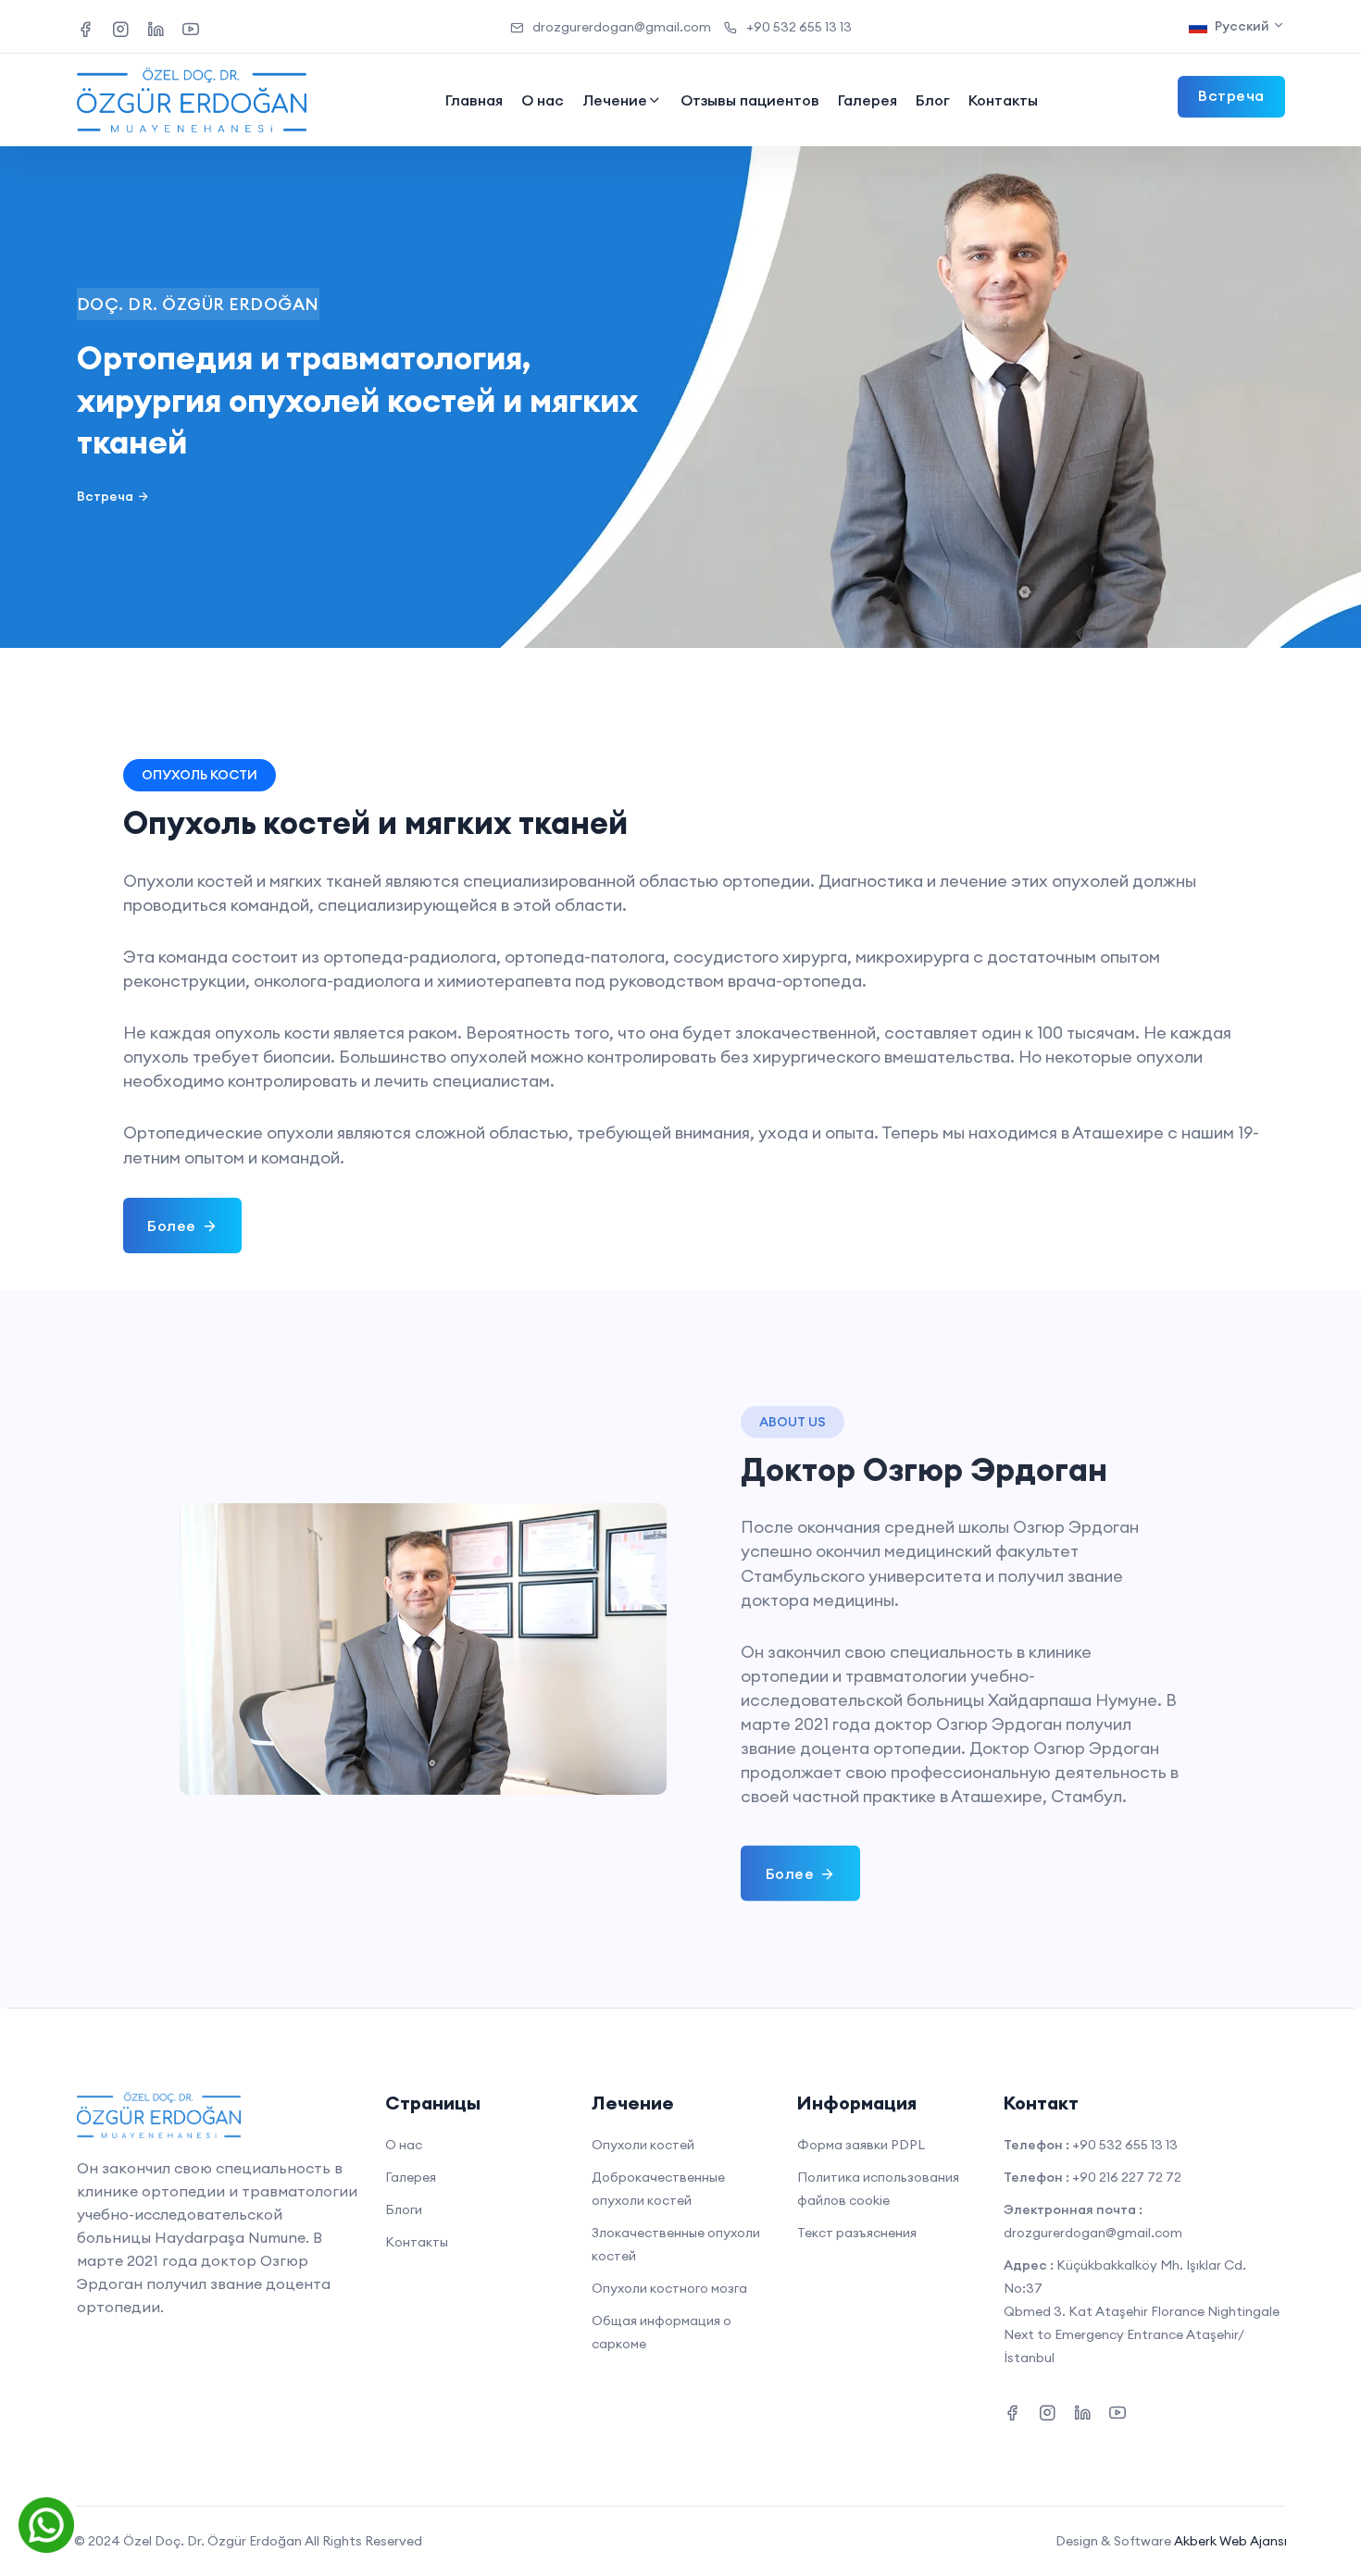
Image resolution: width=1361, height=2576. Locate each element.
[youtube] (191, 26)
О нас (543, 100)
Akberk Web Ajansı (1230, 2541)
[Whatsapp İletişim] (46, 2524)
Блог (933, 100)
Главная (474, 100)
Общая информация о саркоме (662, 2332)
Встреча (105, 496)
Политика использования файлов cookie (878, 2189)
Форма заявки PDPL (861, 2145)
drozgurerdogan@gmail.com (622, 27)
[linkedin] (156, 26)
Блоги (404, 2209)
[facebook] (85, 26)
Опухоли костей (643, 2145)
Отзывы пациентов (750, 100)
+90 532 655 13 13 (799, 27)
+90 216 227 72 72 (1127, 2177)
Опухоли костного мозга (669, 2288)
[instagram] (120, 26)
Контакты (1003, 100)
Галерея (868, 100)
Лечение (615, 100)
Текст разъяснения (857, 2233)
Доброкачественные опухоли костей (658, 2189)
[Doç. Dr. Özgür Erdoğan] (192, 100)
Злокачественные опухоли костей (676, 2244)
